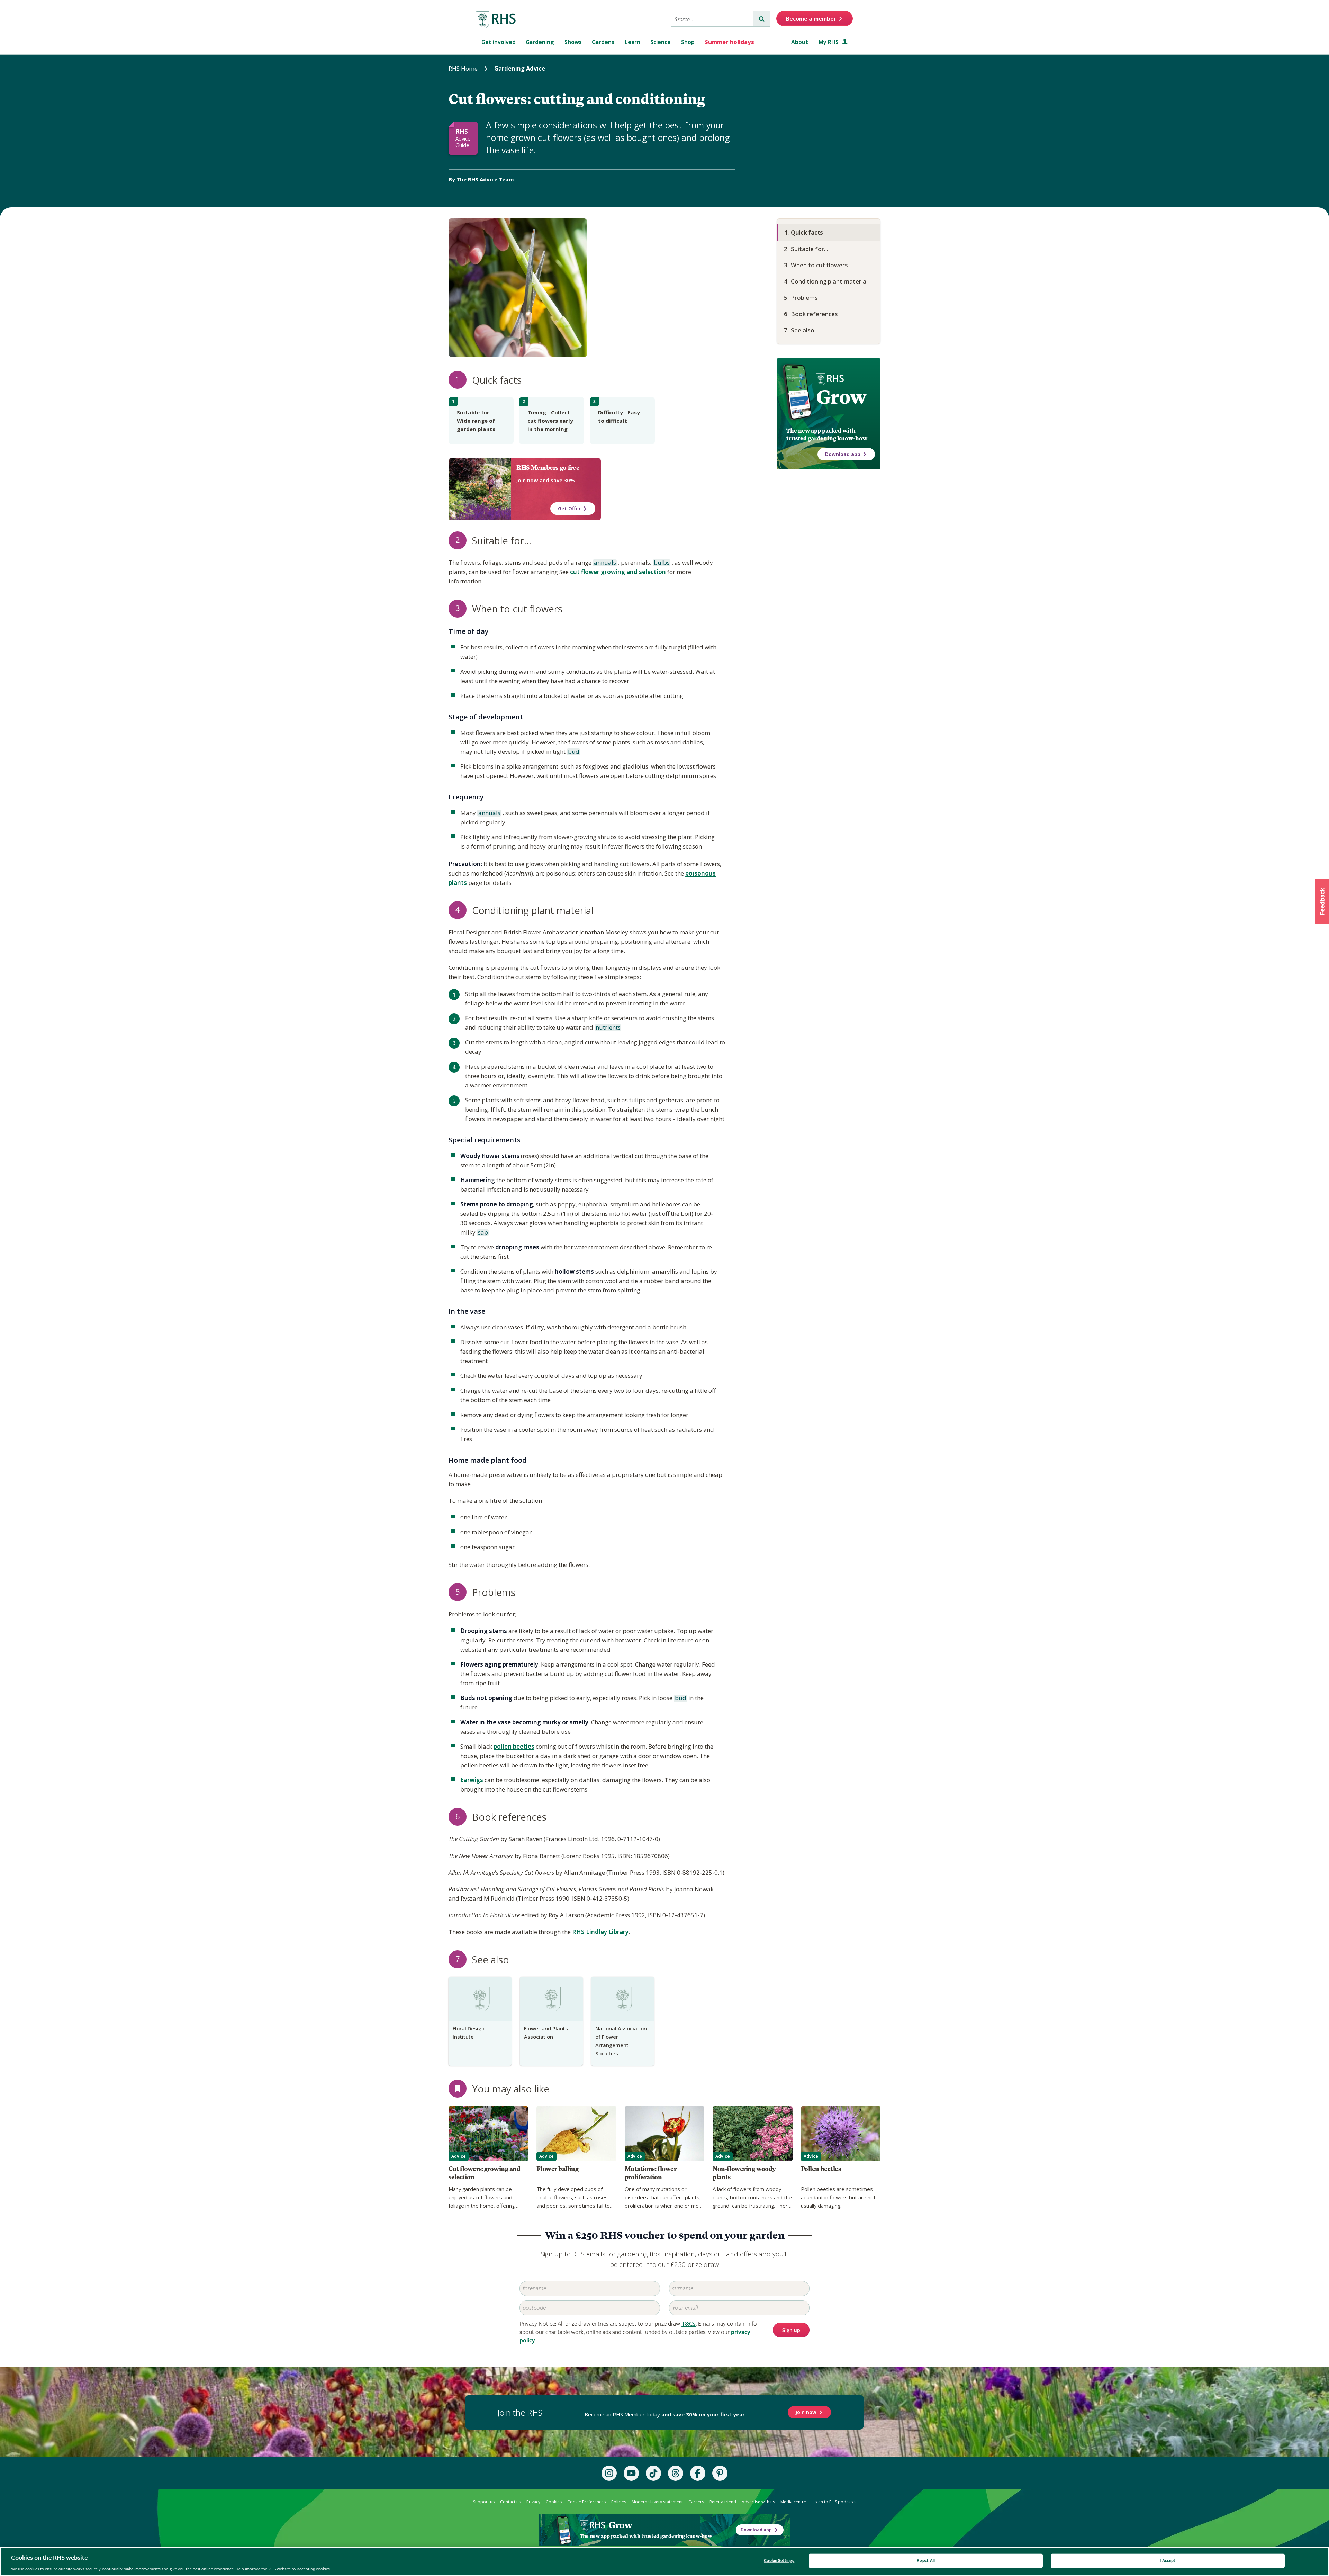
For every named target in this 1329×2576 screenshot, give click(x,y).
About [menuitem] (800, 42)
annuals (604, 563)
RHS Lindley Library (600, 1932)
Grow (841, 397)
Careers (696, 2502)
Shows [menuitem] (573, 42)
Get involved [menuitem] (499, 42)
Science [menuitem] (661, 42)
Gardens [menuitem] (603, 42)
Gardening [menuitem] (540, 42)
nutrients (608, 1028)
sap (482, 1233)
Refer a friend (723, 2502)
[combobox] (712, 19)
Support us (484, 2502)
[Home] (496, 20)
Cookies (554, 2502)
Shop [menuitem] (688, 42)
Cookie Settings (779, 2561)
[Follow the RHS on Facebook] (698, 2473)
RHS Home (463, 68)
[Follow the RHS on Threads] (676, 2473)
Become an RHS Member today (665, 2414)
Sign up (791, 2330)
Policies (619, 2502)
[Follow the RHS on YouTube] (631, 2473)
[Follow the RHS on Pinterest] (720, 2473)
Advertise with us (758, 2502)
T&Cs (689, 2324)
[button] (1322, 901)
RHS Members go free (548, 468)
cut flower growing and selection (618, 572)
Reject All (926, 2561)
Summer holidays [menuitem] (729, 42)
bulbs (661, 563)
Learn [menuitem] (632, 42)
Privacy (533, 2502)
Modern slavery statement (657, 2502)
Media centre (793, 2502)
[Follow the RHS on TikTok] (653, 2473)
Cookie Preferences (586, 2502)
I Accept (1168, 2561)
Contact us (510, 2502)
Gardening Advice (520, 68)
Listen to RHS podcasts (834, 2502)
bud (573, 752)
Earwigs (472, 1780)
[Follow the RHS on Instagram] (609, 2473)
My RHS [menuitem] (829, 42)
